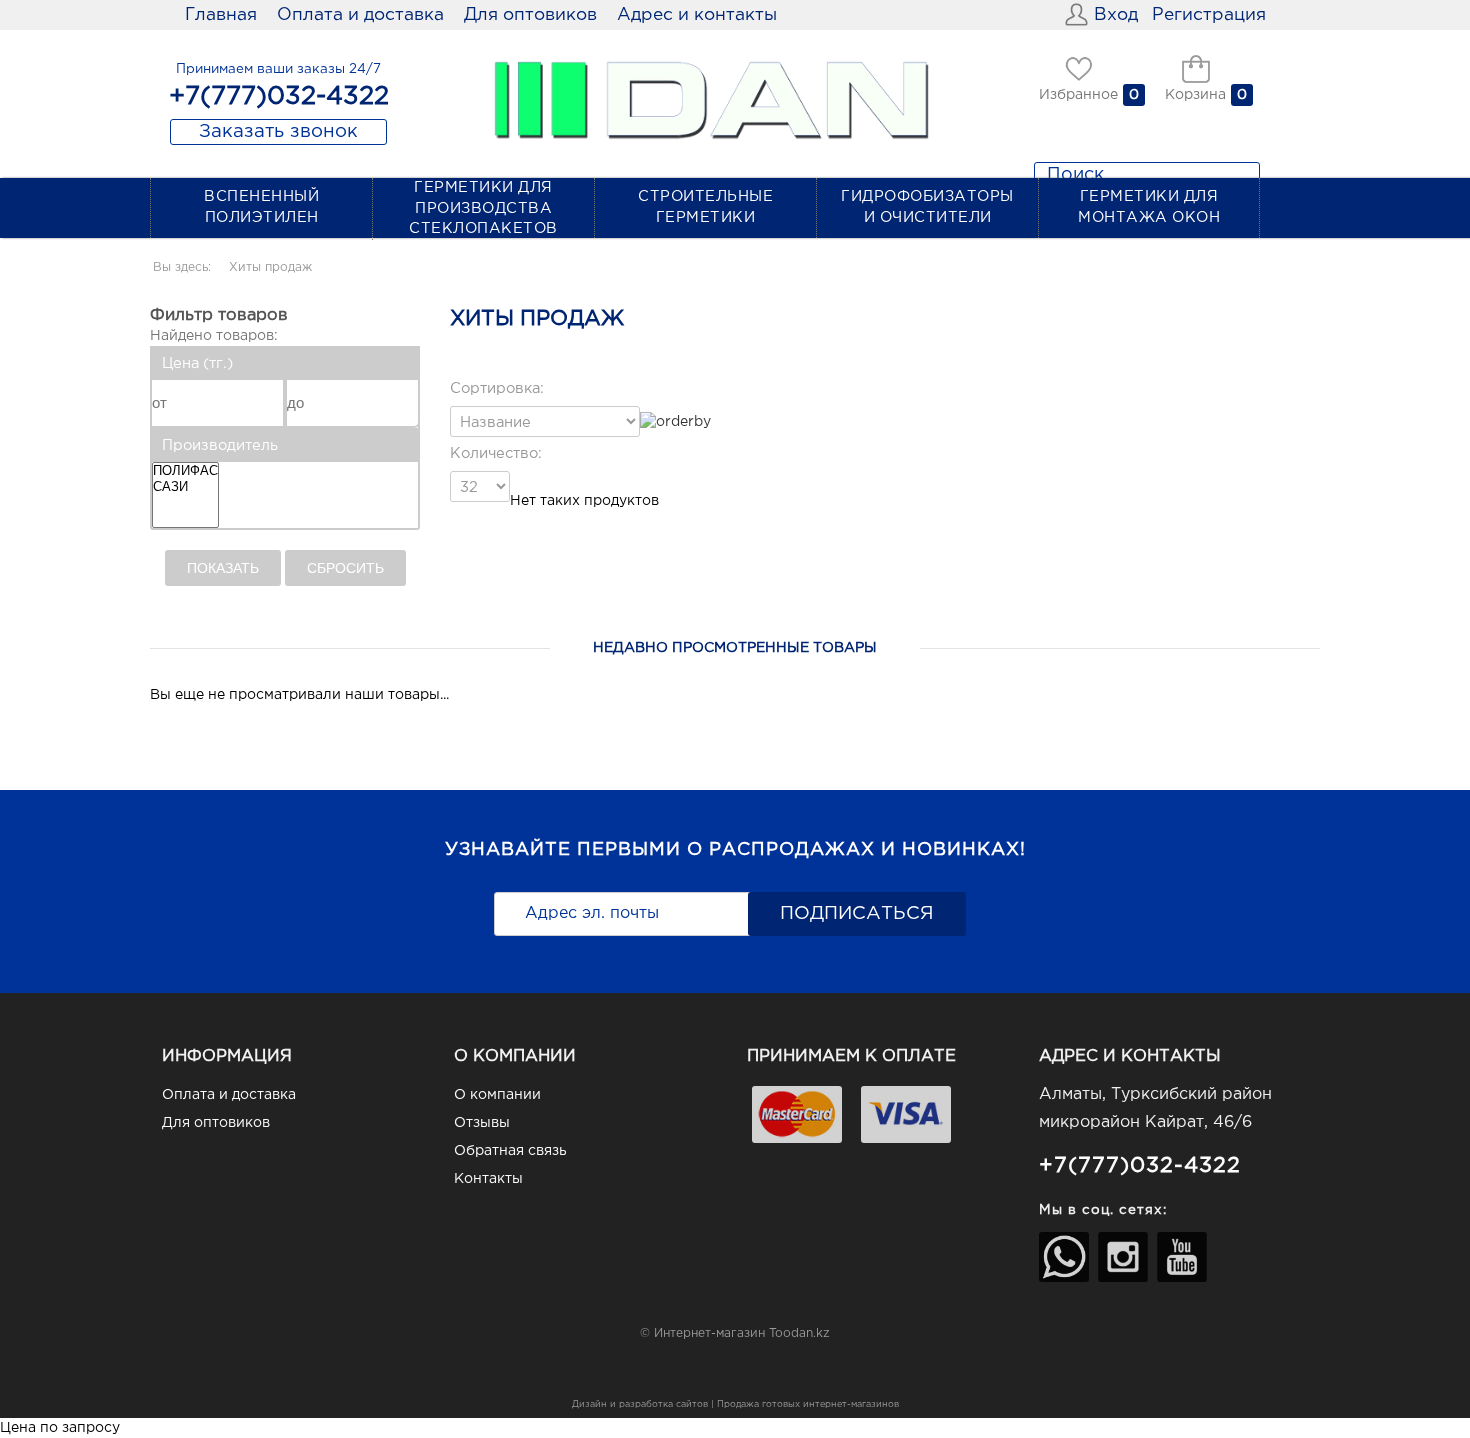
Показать (223, 568)
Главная (221, 15)
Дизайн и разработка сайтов (640, 1404)
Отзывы (482, 1123)
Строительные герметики (705, 207)
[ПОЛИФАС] (185, 471)
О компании (497, 1095)
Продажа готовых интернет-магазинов (808, 1404)
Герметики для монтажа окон (1149, 207)
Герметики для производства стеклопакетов (483, 208)
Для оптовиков (530, 15)
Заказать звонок (278, 131)
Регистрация (1209, 15)
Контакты (488, 1179)
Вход (1116, 15)
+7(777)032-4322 (1140, 1165)
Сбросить (345, 568)
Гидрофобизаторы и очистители (927, 207)
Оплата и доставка (360, 15)
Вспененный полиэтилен (261, 207)
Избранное (1078, 95)
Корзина (1195, 95)
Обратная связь (510, 1151)
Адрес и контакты (697, 15)
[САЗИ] (185, 487)
